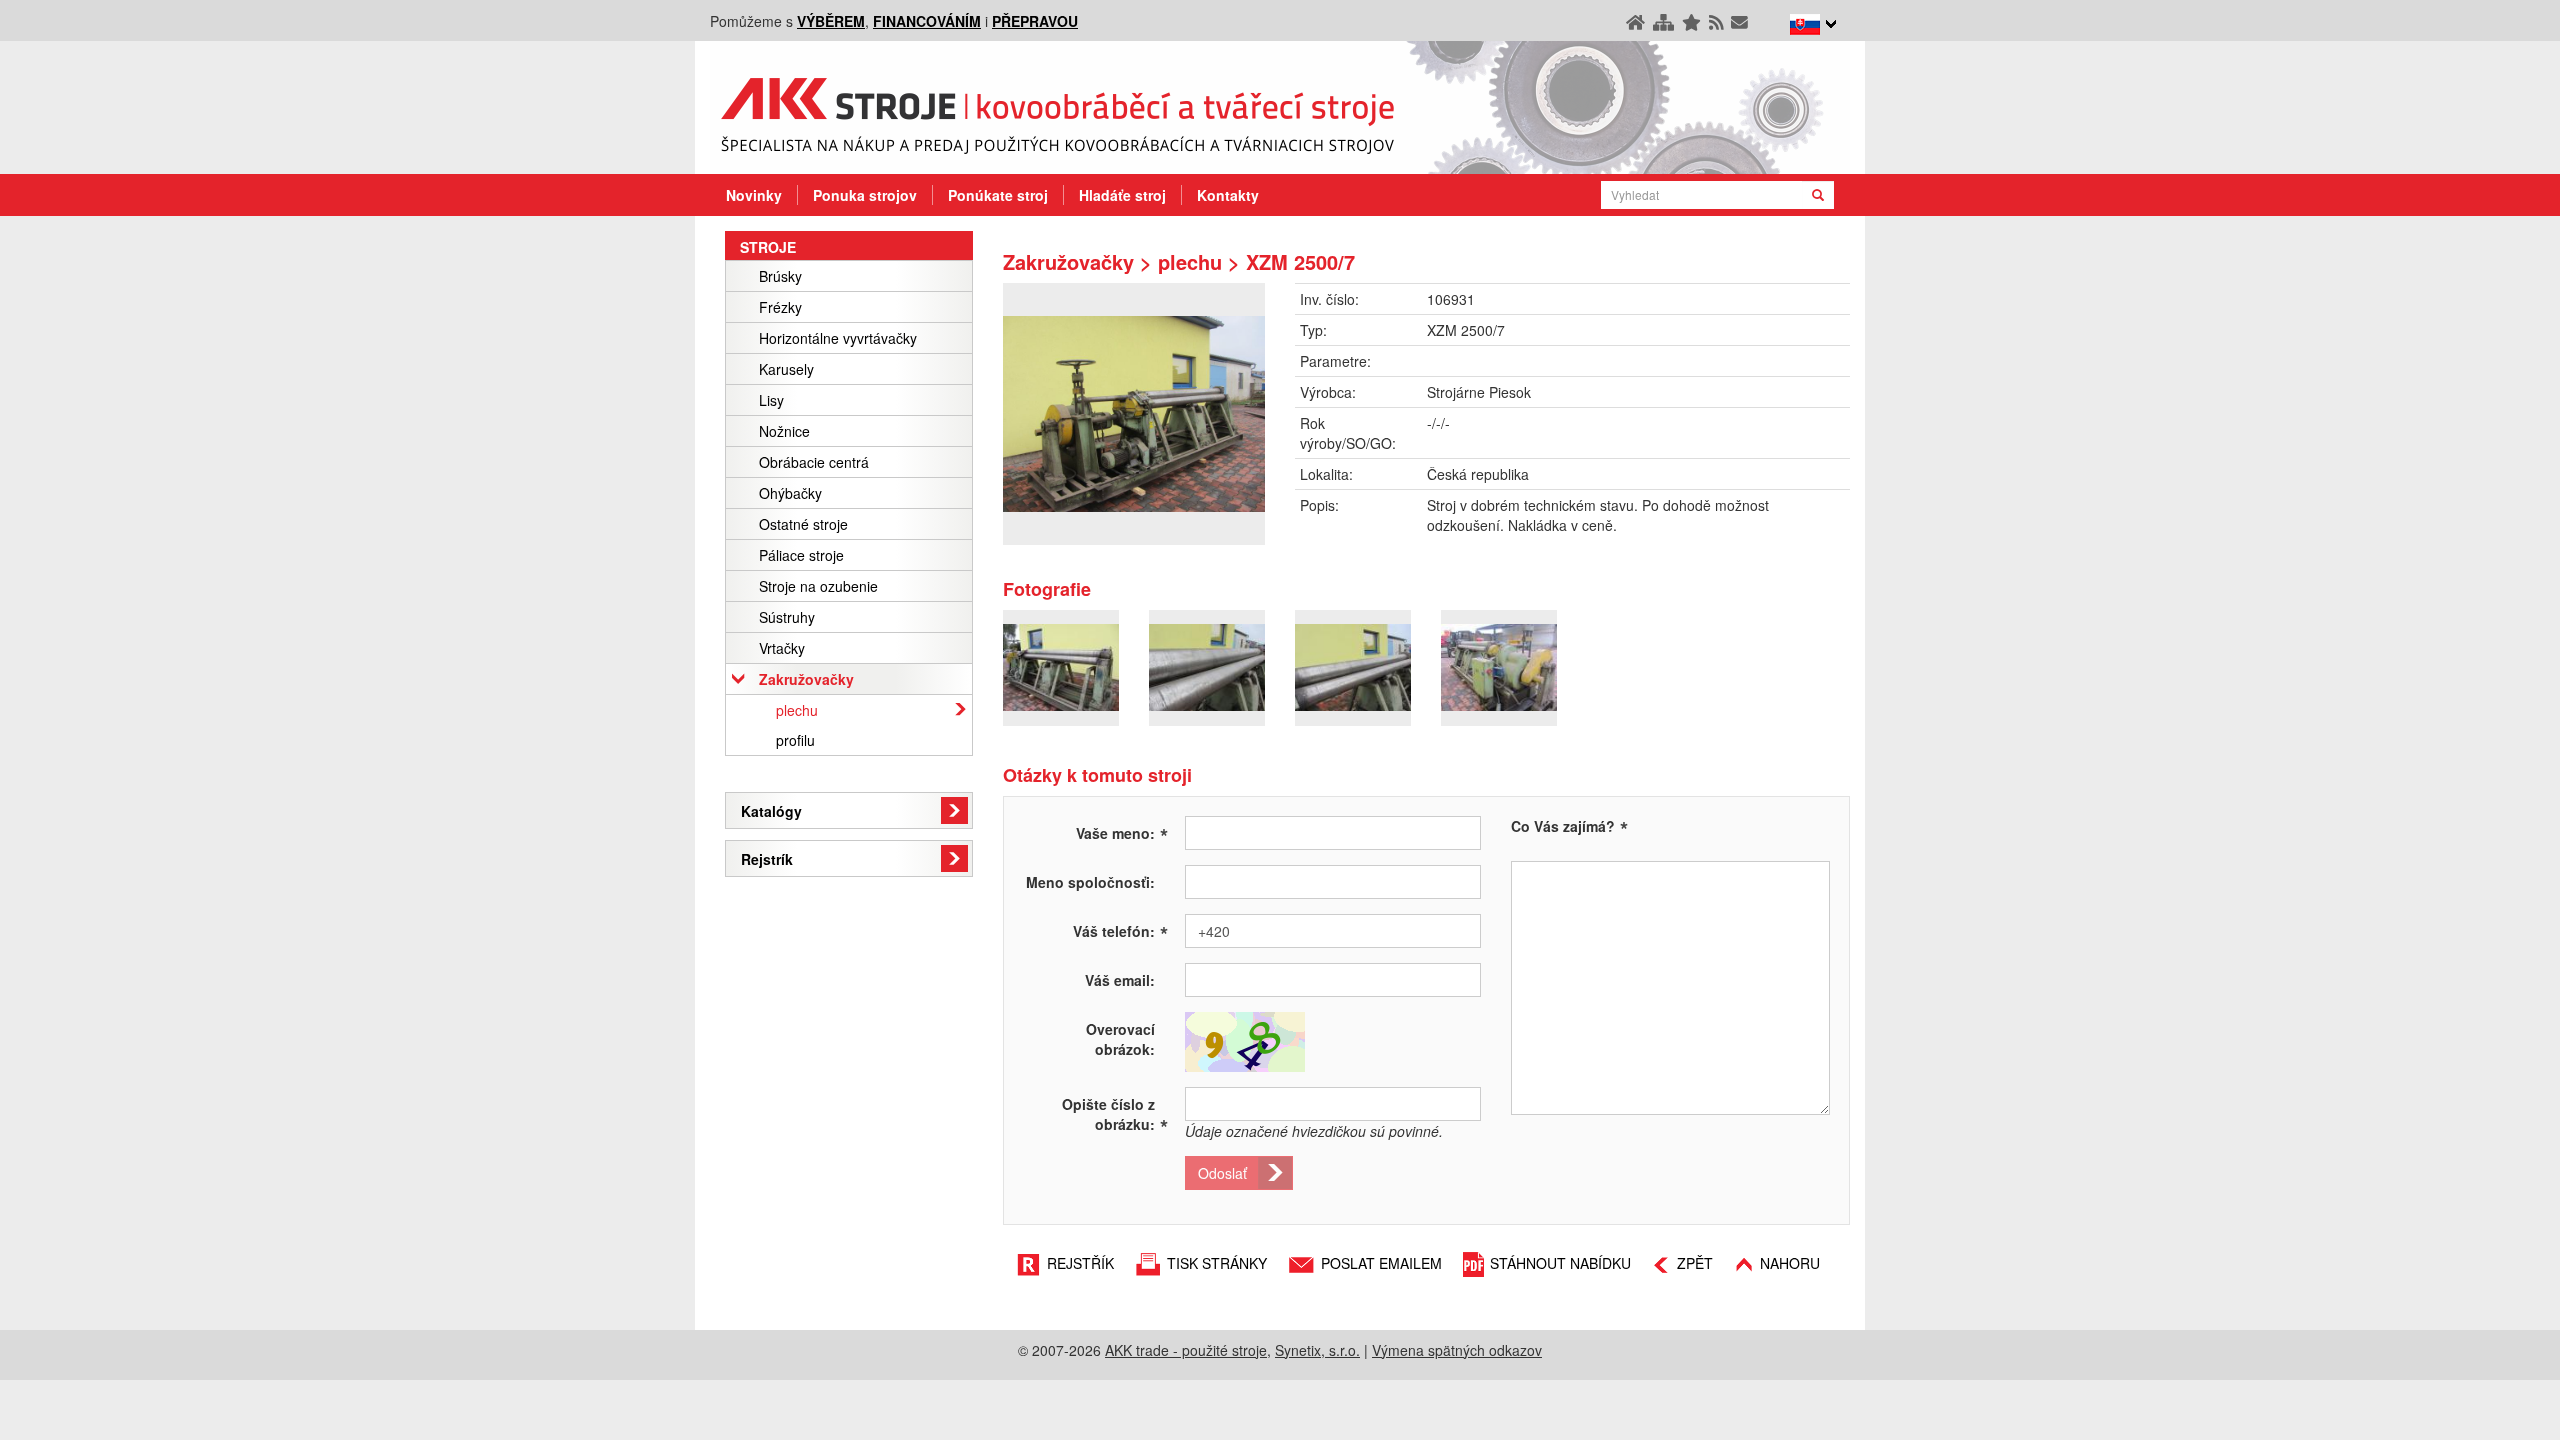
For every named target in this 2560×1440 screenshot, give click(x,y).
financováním (927, 21)
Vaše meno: (1122, 832)
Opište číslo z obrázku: (1115, 1114)
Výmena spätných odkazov (1457, 1350)
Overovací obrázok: (1120, 1039)
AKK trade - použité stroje (1186, 1350)
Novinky (754, 195)
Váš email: (1120, 980)
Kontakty (1228, 195)
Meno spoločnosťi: (1090, 882)
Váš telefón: (1120, 930)
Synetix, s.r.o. (1317, 1350)
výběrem (831, 21)
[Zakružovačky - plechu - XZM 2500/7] (1134, 414)
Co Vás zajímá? (1563, 826)
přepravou (1035, 21)
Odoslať (1222, 1173)
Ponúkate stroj (998, 195)
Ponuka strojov (865, 195)
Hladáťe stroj (1122, 195)
